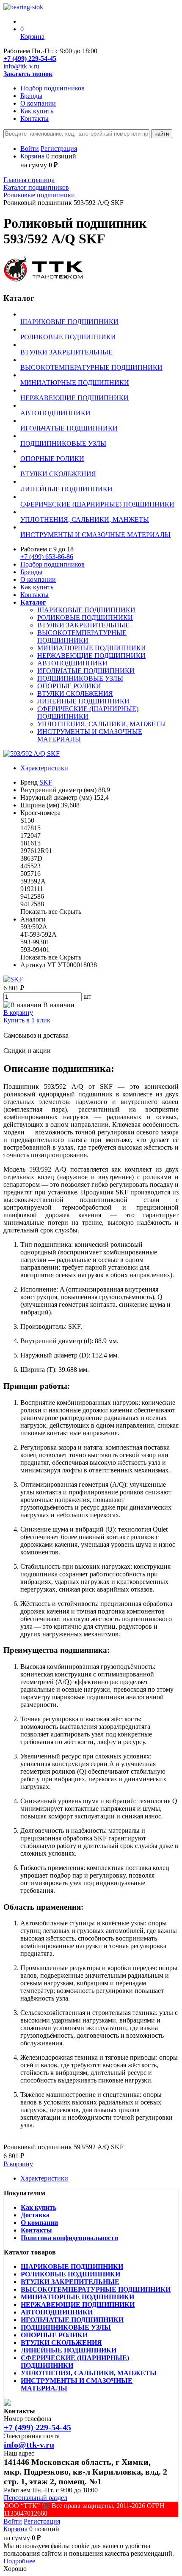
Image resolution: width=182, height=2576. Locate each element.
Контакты (34, 119)
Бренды (31, 96)
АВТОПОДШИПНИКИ (72, 663)
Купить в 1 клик (27, 1020)
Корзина (32, 156)
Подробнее (19, 2561)
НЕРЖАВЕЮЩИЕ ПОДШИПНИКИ (91, 656)
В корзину (18, 1013)
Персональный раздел (36, 2498)
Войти (30, 149)
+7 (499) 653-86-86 (47, 557)
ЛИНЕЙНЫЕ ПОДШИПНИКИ (83, 701)
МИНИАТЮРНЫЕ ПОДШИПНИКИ (92, 648)
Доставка (35, 2215)
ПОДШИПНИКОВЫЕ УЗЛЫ (80, 678)
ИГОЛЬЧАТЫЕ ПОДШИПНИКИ (86, 671)
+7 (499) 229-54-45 (30, 59)
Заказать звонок (28, 74)
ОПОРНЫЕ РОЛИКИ (69, 686)
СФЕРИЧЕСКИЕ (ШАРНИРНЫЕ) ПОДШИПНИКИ (88, 713)
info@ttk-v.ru (21, 66)
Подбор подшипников (52, 88)
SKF (46, 782)
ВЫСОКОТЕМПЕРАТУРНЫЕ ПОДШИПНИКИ (82, 637)
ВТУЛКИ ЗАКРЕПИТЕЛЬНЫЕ (83, 625)
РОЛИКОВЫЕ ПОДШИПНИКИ (85, 617)
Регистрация (59, 149)
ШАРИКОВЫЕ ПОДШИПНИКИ (86, 610)
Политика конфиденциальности (69, 2238)
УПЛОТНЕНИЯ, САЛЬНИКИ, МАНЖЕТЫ (102, 724)
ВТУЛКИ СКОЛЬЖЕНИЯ (75, 694)
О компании (38, 103)
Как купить (37, 111)
